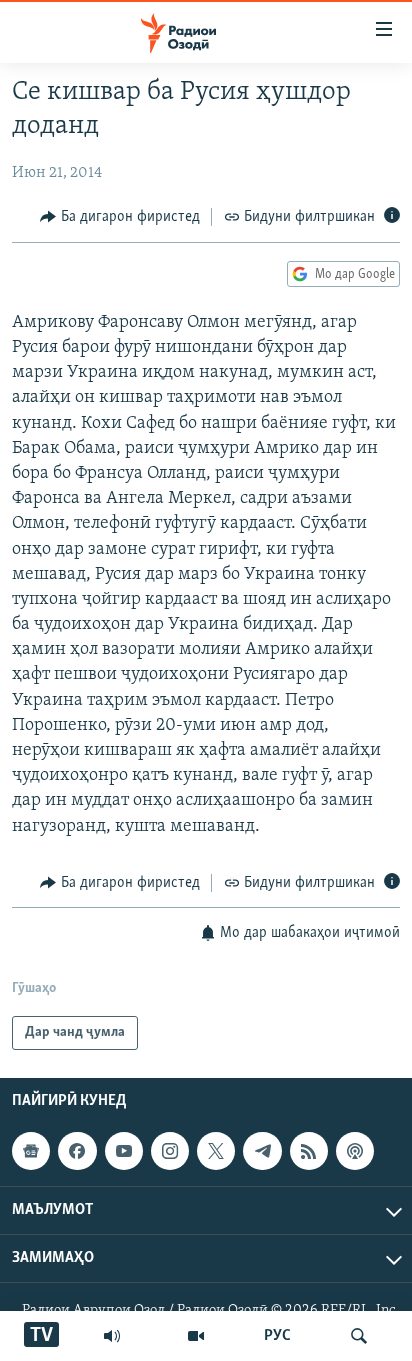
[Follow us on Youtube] (124, 1151)
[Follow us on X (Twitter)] (216, 1151)
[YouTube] (196, 1336)
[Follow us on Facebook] (77, 1151)
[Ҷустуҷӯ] (359, 1336)
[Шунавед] (112, 1336)
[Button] (120, 217)
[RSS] (309, 1151)
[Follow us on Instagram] (170, 1151)
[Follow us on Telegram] (262, 1151)
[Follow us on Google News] (31, 1151)
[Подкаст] (355, 1151)
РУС (277, 1336)
